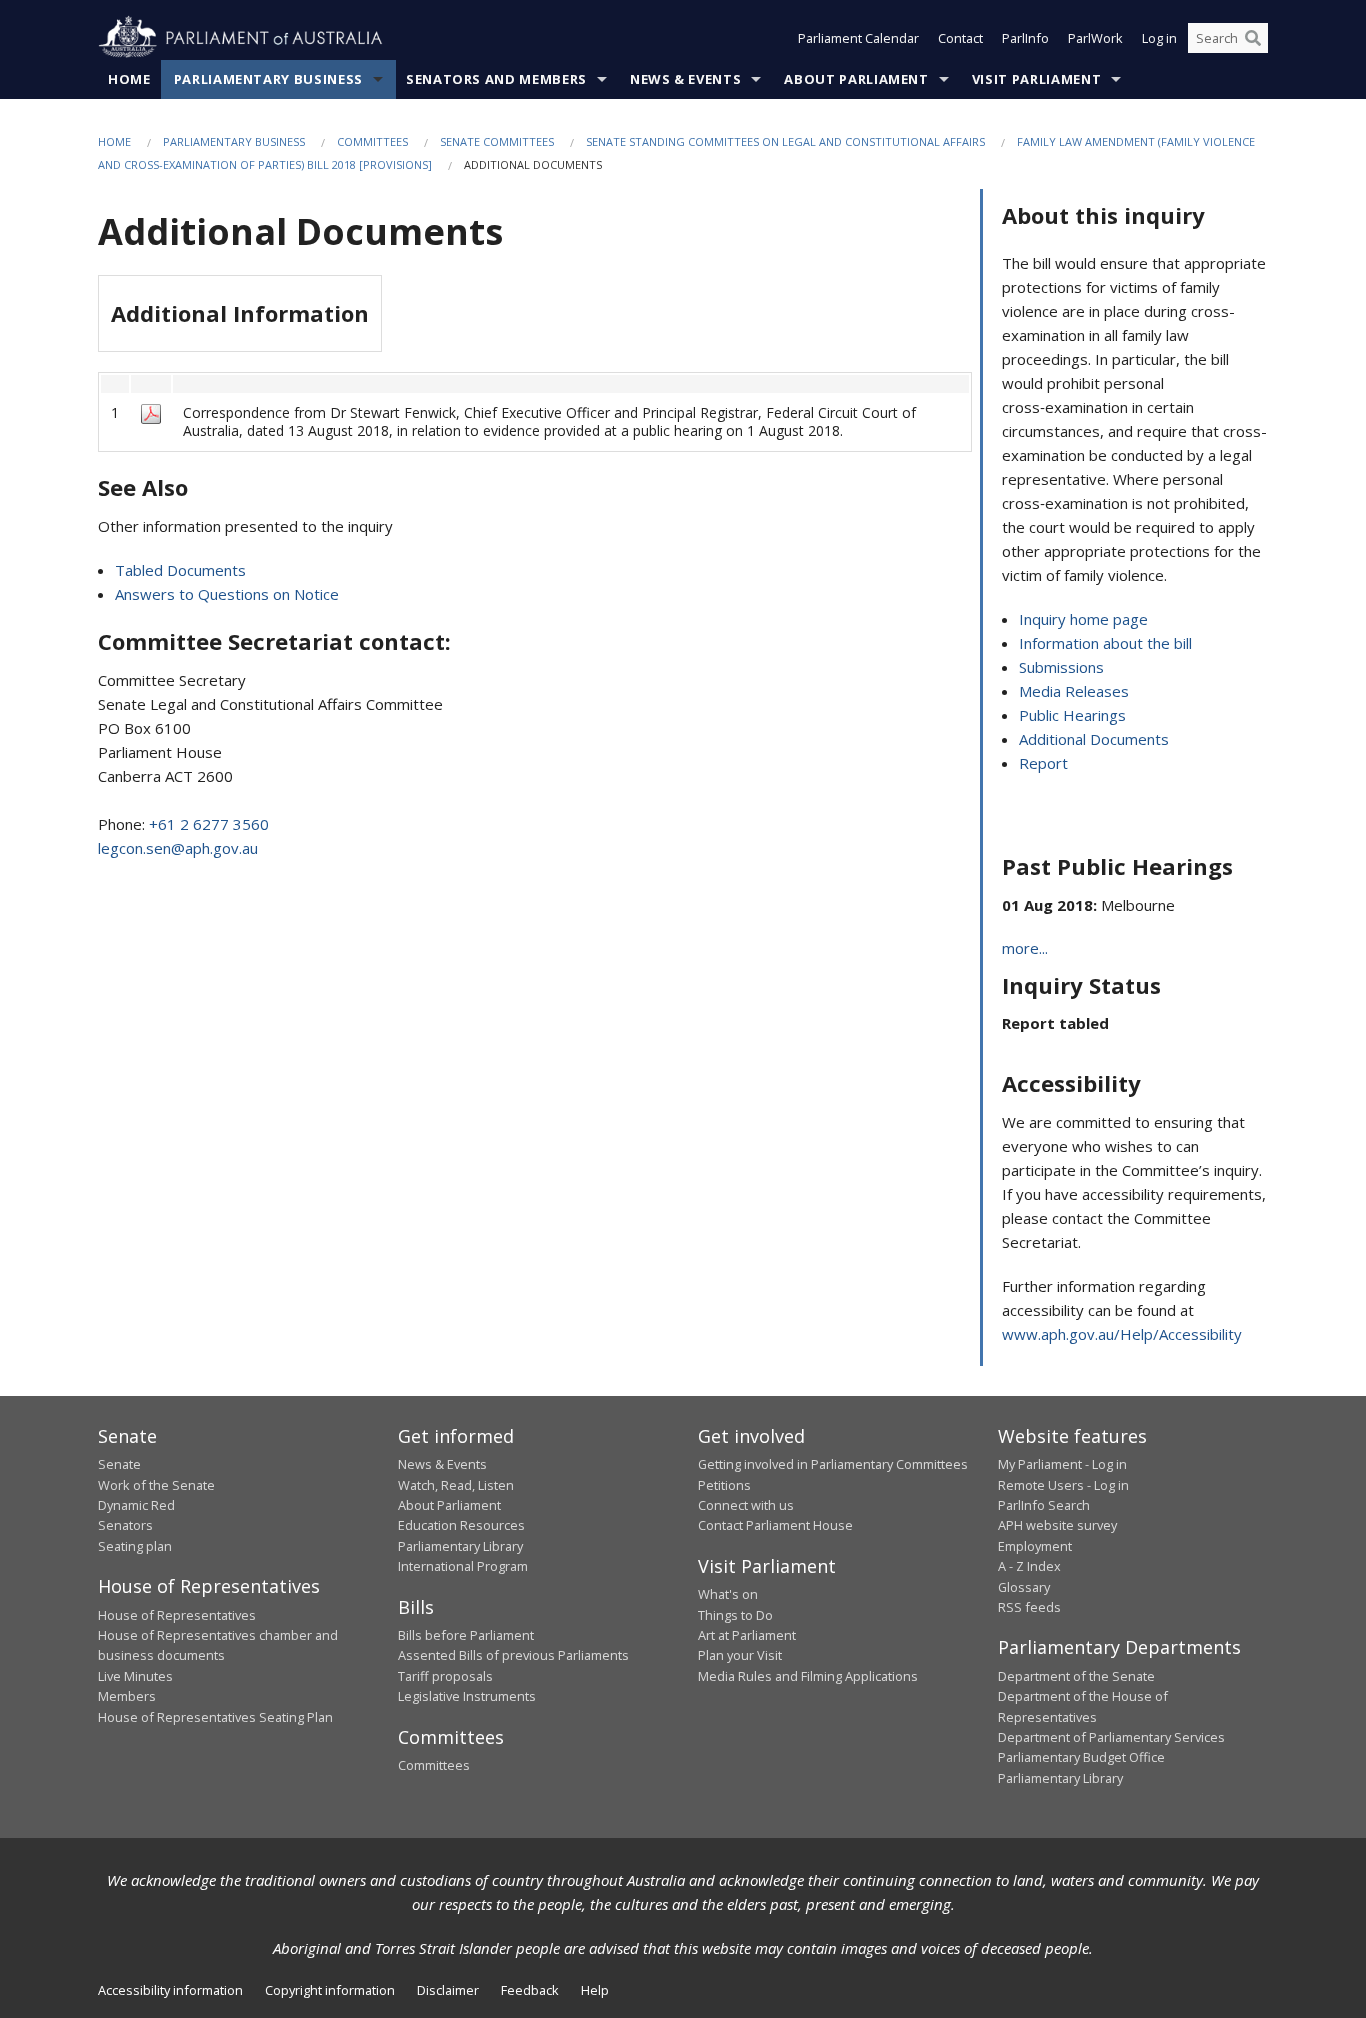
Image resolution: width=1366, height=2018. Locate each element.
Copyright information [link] (330, 1990)
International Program (463, 1566)
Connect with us (746, 1505)
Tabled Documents (180, 570)
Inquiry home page (1083, 619)
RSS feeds (1029, 1607)
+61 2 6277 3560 (209, 824)
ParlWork (1095, 38)
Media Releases (1074, 691)
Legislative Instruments (467, 1696)
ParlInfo (1025, 38)
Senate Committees (497, 141)
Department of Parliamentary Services (1111, 1737)
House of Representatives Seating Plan (215, 1717)
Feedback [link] (530, 1990)
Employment (1035, 1546)
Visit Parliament (1036, 79)
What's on (728, 1594)
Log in (1159, 38)
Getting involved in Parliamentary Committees (833, 1464)
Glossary (1024, 1587)
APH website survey (1057, 1525)
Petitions (724, 1485)
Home (129, 79)
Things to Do (735, 1615)
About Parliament (856, 79)
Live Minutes (135, 1676)
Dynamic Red (136, 1505)
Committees (372, 141)
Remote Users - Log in (1063, 1485)
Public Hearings (1072, 715)
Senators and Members (496, 79)
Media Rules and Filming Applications (808, 1676)
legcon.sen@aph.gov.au (178, 848)
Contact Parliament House (775, 1525)
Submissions (1061, 667)
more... (1025, 948)
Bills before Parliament (466, 1635)
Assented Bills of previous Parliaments (513, 1655)
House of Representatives (177, 1615)
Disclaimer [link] (448, 1990)
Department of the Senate (1076, 1676)
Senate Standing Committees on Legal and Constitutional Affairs (785, 141)
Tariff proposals (445, 1676)
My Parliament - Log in (1062, 1464)
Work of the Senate (156, 1485)
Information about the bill (1105, 643)
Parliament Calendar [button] (858, 38)
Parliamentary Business (268, 79)
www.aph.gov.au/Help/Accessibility (1122, 1334)
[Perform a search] (1253, 38)
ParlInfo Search (1044, 1505)
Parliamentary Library (460, 1546)
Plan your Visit (740, 1655)
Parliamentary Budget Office (1081, 1757)
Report (1043, 763)
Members (127, 1696)
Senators (125, 1525)
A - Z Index (1029, 1566)
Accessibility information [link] (170, 1990)
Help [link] (595, 1990)
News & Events (685, 79)
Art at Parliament (747, 1635)
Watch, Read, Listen (456, 1485)
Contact (960, 38)
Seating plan (135, 1546)
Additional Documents (1094, 739)
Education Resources (461, 1525)
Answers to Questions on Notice (227, 594)
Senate (119, 1464)
